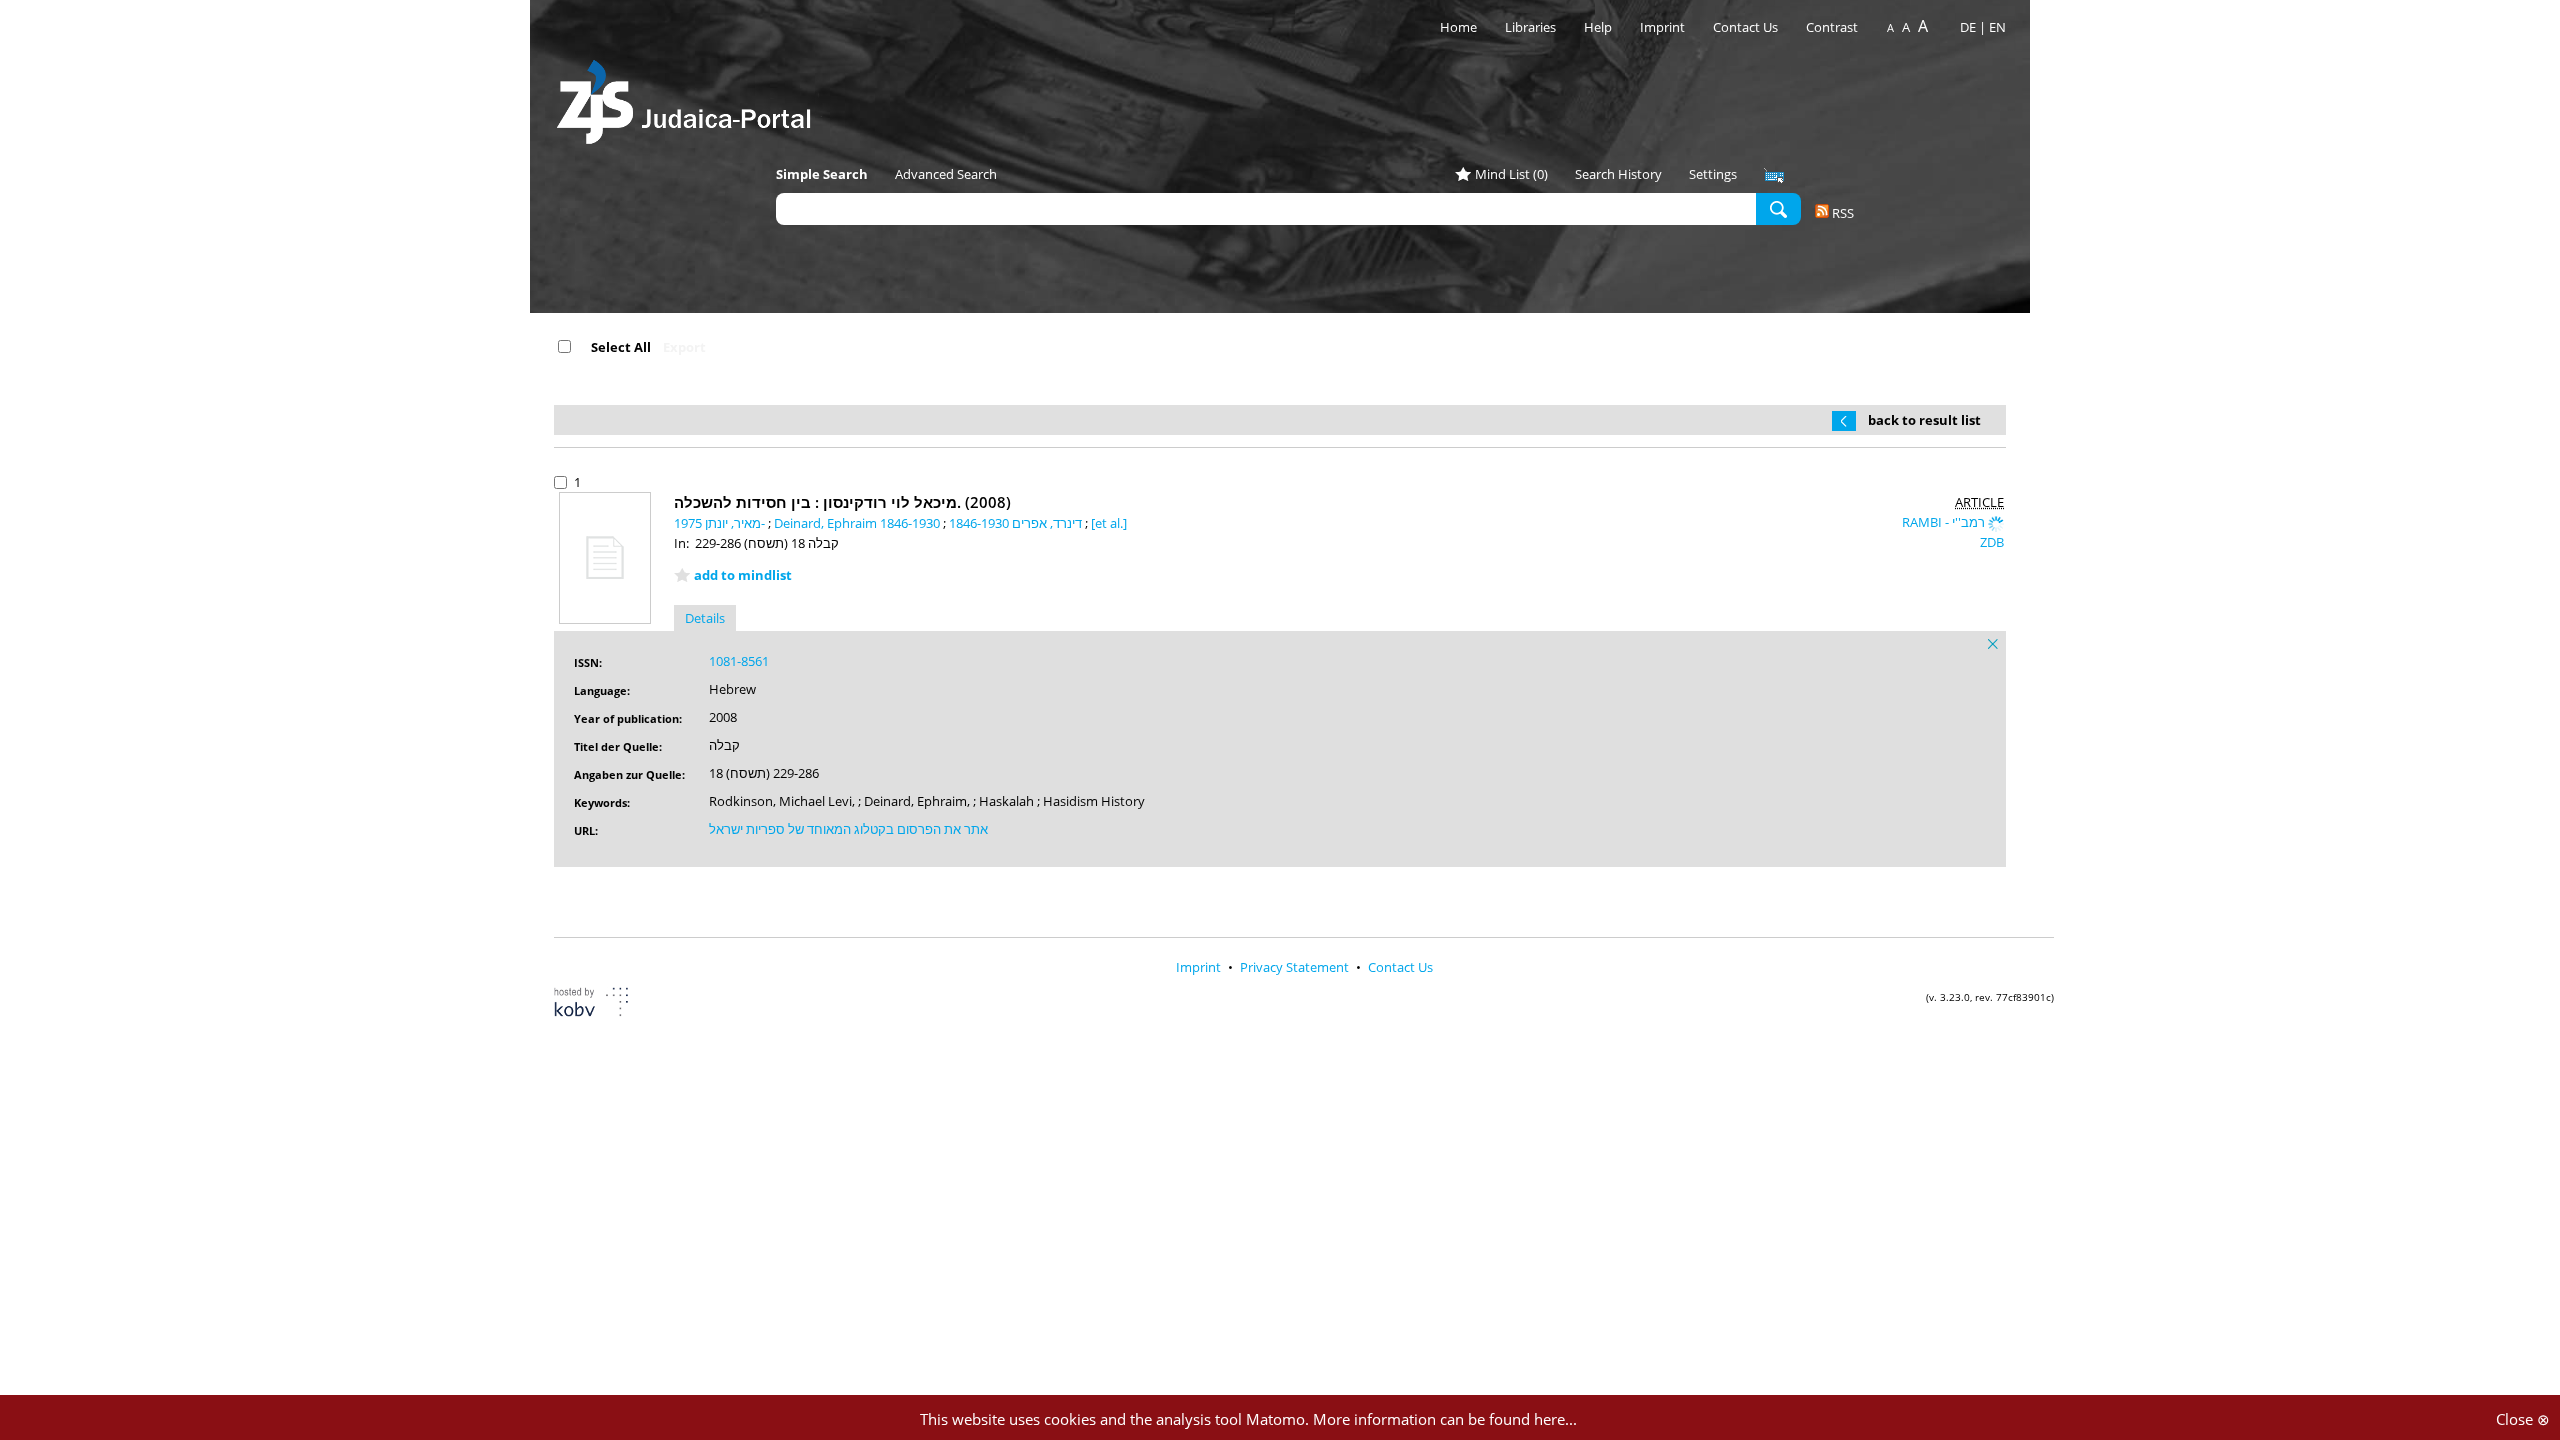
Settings (1713, 174)
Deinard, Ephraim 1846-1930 (858, 523)
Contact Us (1747, 27)
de (1968, 27)
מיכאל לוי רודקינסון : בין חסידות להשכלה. (842, 502)
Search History (1618, 174)
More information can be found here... (1445, 1419)
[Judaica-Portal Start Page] (689, 96)
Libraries (1530, 27)
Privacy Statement (1296, 967)
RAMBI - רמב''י (1945, 522)
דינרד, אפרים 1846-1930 (1017, 523)
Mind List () (1511, 174)
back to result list (1924, 420)
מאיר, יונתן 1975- (721, 523)
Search (1778, 208)
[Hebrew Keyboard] (1774, 176)
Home (1458, 27)
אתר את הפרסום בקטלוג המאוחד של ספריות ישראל (848, 829)
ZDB (1992, 542)
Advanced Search (946, 174)
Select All (621, 347)
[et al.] (1109, 523)
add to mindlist (743, 575)
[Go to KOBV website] (603, 1004)
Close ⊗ (2523, 1419)
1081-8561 (739, 661)
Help (1598, 27)
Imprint (1662, 27)
